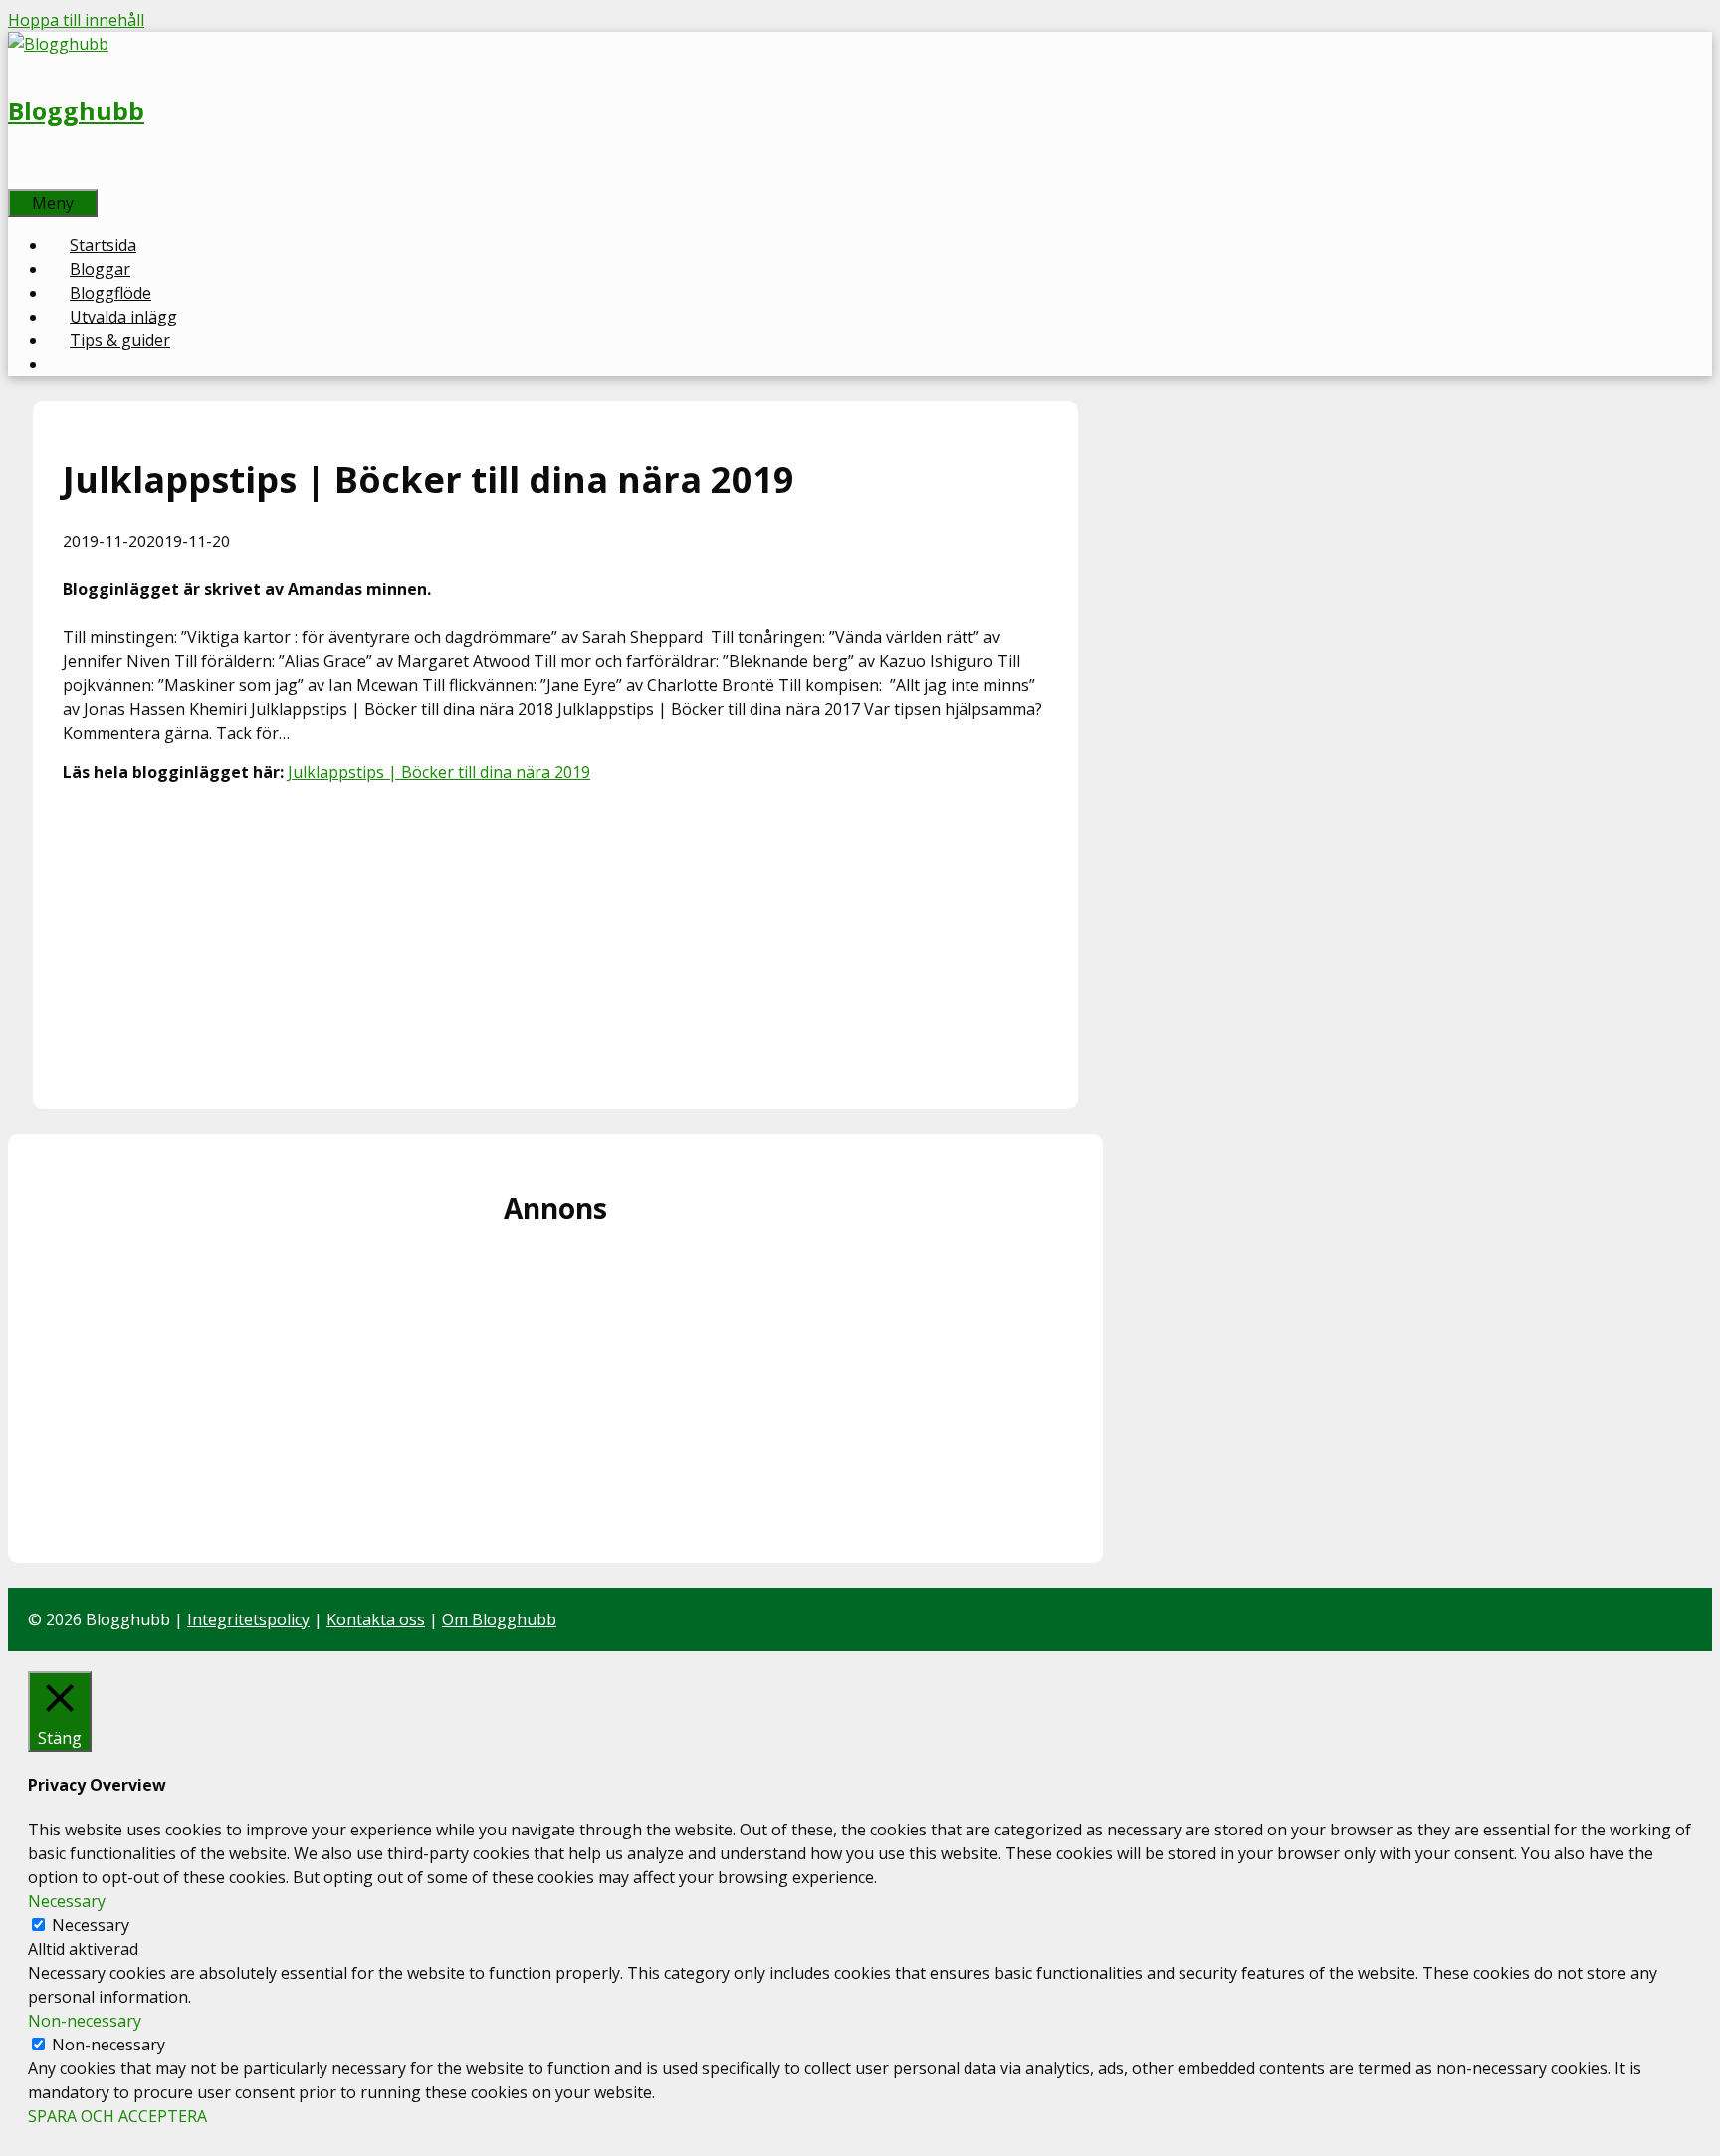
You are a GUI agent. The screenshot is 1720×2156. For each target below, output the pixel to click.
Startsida (103, 245)
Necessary (91, 1925)
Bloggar (100, 269)
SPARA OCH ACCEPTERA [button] (117, 2116)
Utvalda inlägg (123, 317)
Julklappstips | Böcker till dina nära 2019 (439, 772)
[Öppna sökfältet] (30, 177)
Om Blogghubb (499, 1619)
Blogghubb (76, 110)
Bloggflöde (110, 293)
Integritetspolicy (248, 1619)
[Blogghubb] (58, 44)
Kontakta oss (376, 1619)
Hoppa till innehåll (76, 20)
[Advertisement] (555, 940)
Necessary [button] (67, 1901)
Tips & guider (120, 340)
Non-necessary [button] (85, 2021)
